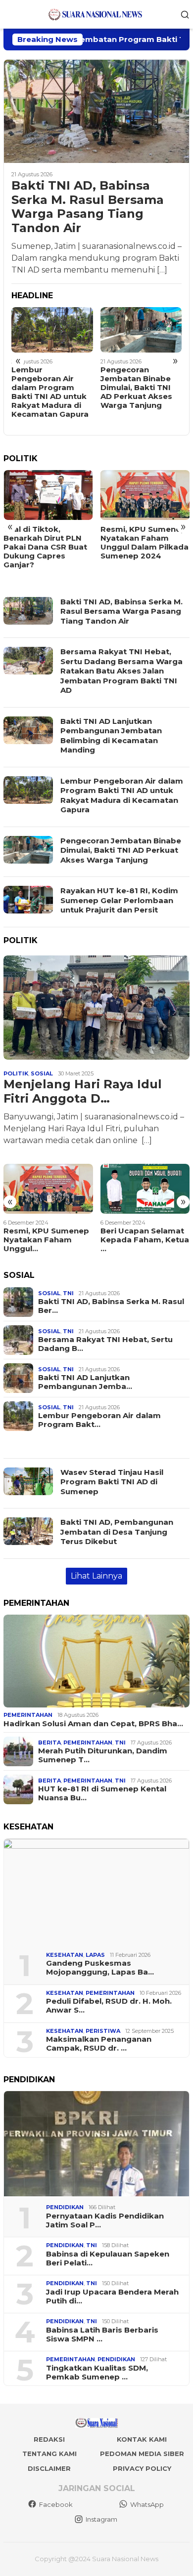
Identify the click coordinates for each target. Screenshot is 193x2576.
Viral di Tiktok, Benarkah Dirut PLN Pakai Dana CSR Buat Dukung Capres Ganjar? (45, 547)
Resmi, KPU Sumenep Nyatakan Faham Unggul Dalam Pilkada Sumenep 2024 (145, 543)
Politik (16, 1073)
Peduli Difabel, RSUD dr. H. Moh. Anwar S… (109, 2006)
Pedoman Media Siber (142, 2454)
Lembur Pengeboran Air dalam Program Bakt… (99, 1420)
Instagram (101, 2519)
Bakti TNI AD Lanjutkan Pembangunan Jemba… (85, 1382)
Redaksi (49, 2439)
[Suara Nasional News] (96, 14)
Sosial (42, 1073)
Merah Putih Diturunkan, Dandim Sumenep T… (103, 1755)
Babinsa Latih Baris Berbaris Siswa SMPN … (102, 2335)
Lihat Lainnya (96, 1576)
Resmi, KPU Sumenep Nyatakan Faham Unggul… (46, 1240)
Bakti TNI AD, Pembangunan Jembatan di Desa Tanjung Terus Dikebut (117, 1532)
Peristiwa (103, 2031)
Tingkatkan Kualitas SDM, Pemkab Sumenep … (97, 2373)
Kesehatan (65, 1955)
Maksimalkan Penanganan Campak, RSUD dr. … (99, 2044)
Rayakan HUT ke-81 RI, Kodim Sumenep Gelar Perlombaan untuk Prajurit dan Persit (119, 900)
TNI (68, 1293)
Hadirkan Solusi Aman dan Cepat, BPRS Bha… (93, 1724)
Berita (49, 1743)
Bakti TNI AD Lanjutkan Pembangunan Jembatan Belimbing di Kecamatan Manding (111, 736)
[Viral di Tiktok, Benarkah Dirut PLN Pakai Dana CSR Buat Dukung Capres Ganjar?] (48, 495)
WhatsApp (147, 2504)
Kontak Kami (142, 2439)
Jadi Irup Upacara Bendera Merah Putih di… (112, 2297)
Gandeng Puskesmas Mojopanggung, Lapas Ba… (100, 1968)
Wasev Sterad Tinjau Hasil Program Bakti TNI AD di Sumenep (112, 1482)
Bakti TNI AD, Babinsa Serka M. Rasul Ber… (111, 1306)
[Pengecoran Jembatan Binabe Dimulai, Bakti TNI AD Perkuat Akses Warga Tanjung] (141, 330)
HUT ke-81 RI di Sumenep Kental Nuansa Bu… (102, 1793)
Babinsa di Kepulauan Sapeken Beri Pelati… (108, 2259)
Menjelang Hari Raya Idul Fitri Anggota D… (83, 1091)
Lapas (95, 1955)
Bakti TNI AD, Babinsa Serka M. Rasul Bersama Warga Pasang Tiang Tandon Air (88, 207)
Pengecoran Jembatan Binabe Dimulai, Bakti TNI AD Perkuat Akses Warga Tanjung (136, 388)
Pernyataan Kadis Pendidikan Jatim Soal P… (105, 2220)
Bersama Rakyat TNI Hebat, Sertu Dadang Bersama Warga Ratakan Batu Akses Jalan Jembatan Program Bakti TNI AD (121, 671)
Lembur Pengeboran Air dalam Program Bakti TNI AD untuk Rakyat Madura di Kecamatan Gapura (50, 392)
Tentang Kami (49, 2454)
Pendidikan (65, 2207)
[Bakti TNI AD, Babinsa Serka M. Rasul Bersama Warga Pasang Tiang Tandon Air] (96, 111)
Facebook (56, 2504)
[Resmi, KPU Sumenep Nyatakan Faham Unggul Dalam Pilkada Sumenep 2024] (145, 495)
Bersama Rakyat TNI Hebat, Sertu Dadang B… (105, 1344)
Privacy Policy (142, 2468)
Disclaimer (49, 2468)
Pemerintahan (28, 1715)
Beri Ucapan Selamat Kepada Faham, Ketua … (145, 1240)
